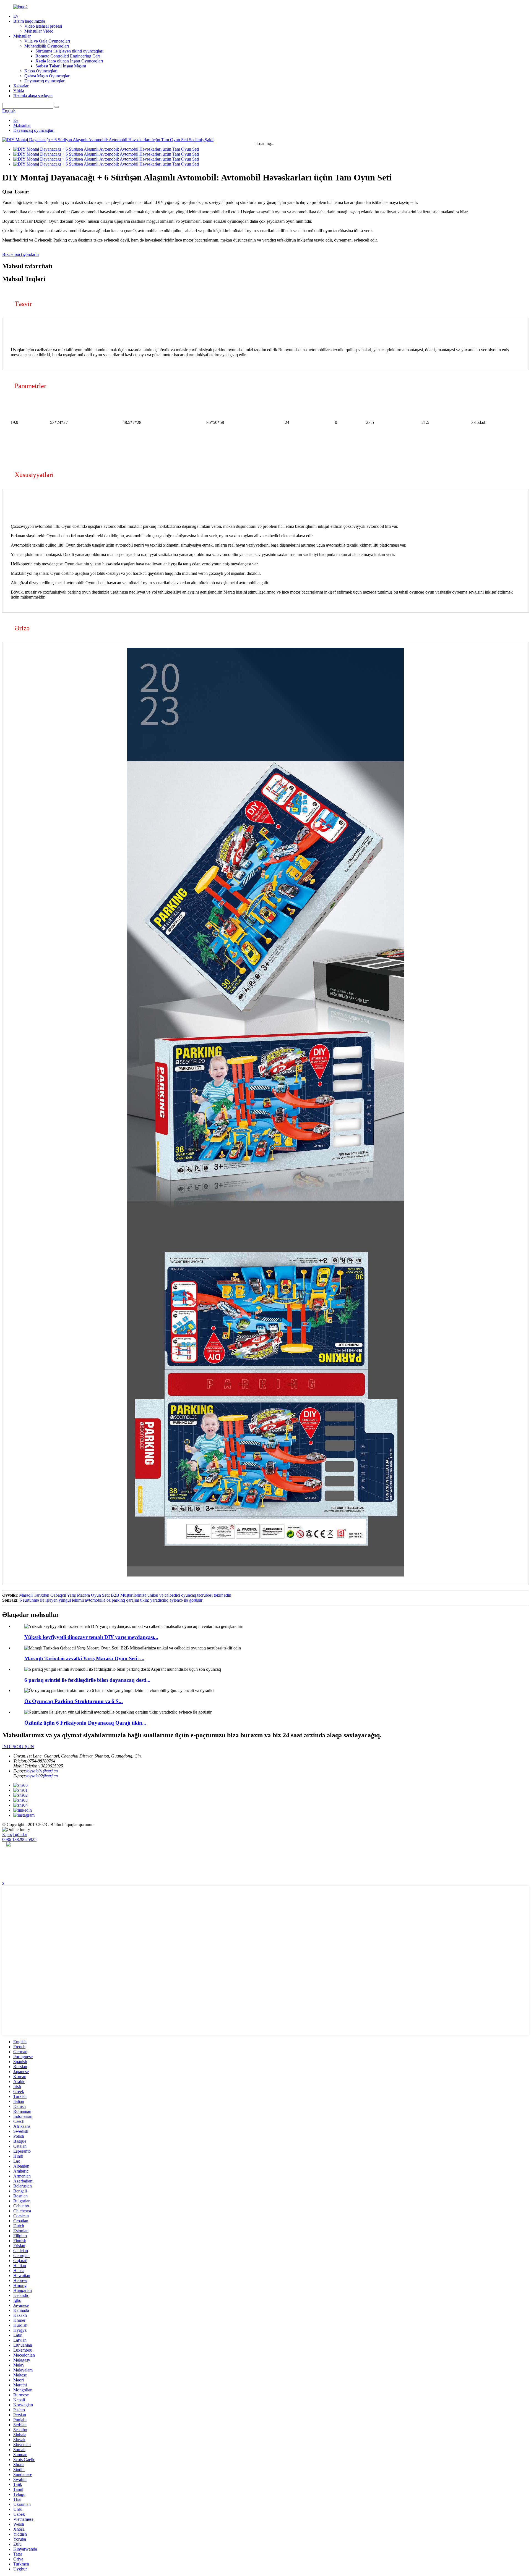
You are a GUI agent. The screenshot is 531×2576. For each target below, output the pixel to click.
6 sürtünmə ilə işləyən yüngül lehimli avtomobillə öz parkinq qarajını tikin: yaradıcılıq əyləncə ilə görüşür (111, 1600)
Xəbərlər (21, 86)
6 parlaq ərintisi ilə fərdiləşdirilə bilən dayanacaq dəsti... (87, 1680)
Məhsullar (22, 36)
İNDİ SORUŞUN (18, 1747)
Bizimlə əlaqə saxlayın (33, 96)
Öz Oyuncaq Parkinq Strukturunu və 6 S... (74, 1701)
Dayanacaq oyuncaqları (45, 81)
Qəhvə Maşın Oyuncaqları (47, 76)
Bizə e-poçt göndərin (20, 254)
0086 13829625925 (19, 1839)
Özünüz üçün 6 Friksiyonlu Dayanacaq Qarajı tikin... (85, 1723)
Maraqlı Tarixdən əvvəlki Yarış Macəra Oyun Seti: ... (84, 1658)
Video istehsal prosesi (43, 26)
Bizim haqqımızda (29, 21)
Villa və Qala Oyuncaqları (47, 41)
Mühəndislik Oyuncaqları (47, 46)
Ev (16, 16)
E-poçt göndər (15, 1834)
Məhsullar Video (39, 31)
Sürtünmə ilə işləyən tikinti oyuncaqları (69, 51)
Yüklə (19, 91)
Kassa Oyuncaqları (41, 71)
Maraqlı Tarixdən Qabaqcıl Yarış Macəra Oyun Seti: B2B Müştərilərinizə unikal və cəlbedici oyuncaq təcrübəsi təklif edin (125, 1595)
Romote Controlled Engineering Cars (68, 56)
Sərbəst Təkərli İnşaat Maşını (61, 66)
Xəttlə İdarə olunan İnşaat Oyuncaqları (69, 61)
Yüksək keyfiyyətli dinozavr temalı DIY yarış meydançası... (91, 1637)
